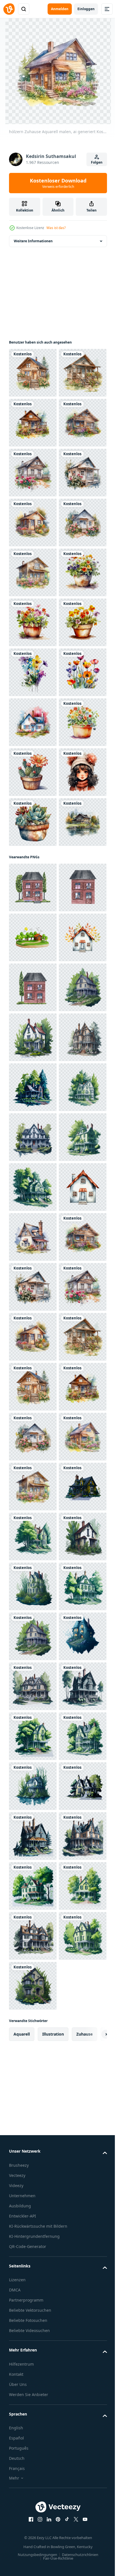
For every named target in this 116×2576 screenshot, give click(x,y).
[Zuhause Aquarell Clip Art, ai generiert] (33, 1321)
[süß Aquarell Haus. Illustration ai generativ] (33, 1072)
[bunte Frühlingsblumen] (33, 1022)
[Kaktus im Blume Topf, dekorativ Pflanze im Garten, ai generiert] (33, 1172)
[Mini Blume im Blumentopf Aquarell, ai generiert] (33, 822)
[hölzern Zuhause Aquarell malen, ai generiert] (33, 373)
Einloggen (86, 9)
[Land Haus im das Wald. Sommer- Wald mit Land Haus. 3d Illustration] (33, 1487)
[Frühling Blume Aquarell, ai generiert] (33, 972)
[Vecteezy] (9, 9)
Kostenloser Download (58, 183)
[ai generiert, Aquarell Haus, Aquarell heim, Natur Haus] (33, 1636)
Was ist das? (56, 228)
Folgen (97, 162)
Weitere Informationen (33, 241)
